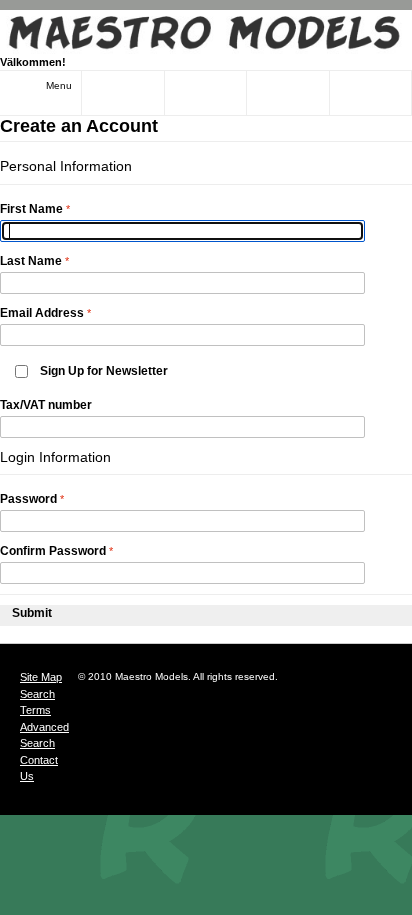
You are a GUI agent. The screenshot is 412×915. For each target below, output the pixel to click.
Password (28, 499)
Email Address (42, 313)
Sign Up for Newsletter (104, 371)
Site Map (41, 677)
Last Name (31, 261)
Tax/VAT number (46, 405)
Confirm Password (53, 551)
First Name (31, 209)
